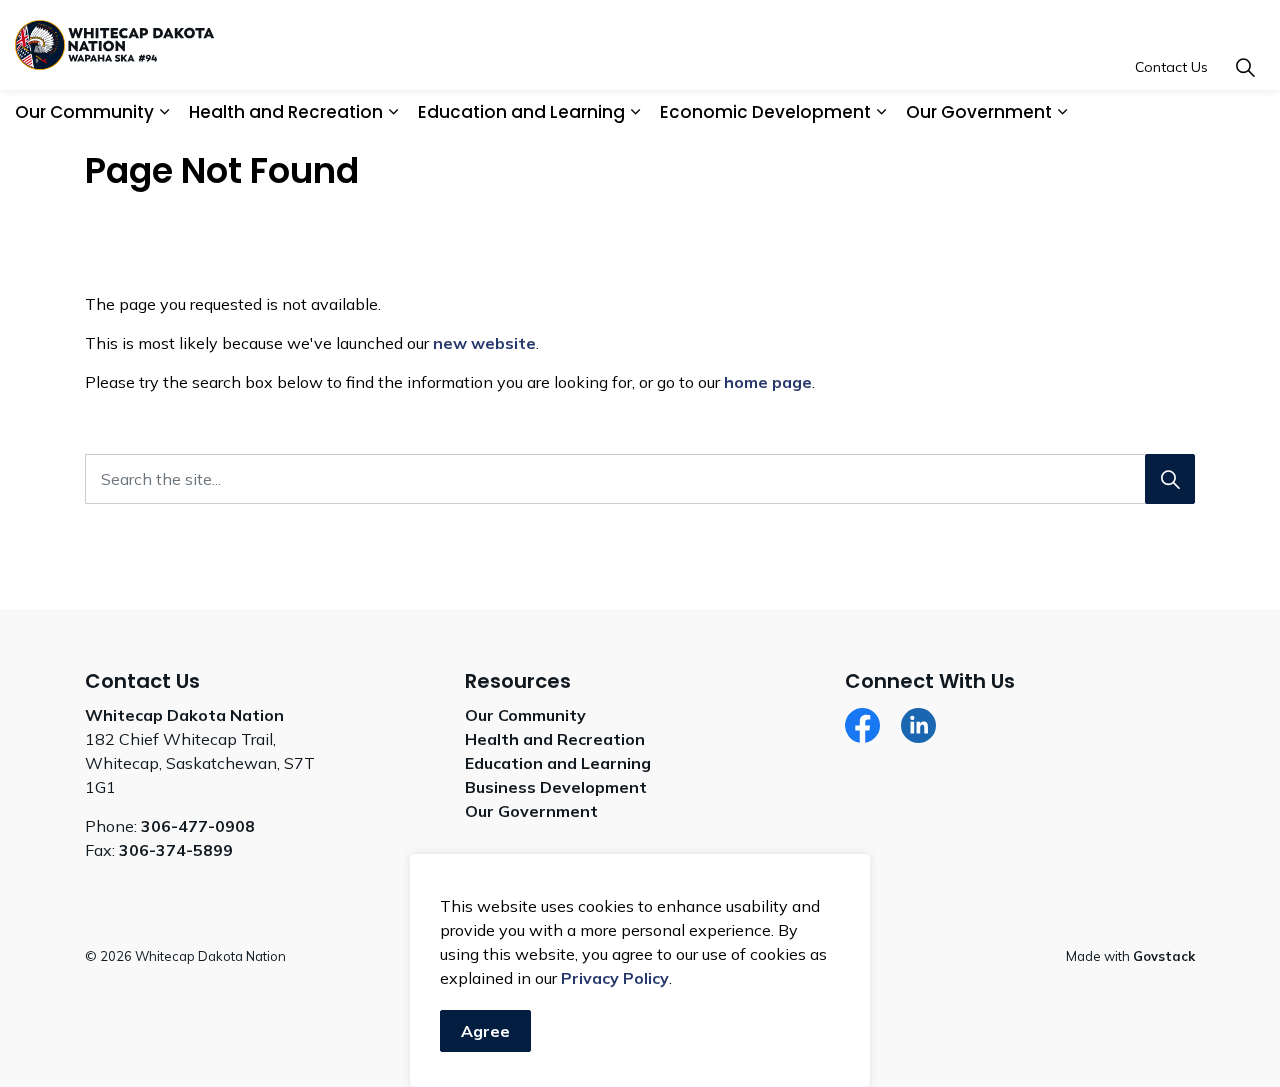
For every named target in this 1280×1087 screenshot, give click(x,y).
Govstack (1164, 956)
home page (768, 382)
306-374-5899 (176, 850)
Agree (485, 1031)
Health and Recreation (286, 112)
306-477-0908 (198, 826)
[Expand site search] (1245, 67)
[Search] (1170, 479)
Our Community (84, 112)
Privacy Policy (615, 978)
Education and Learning (521, 112)
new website (484, 343)
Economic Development (765, 112)
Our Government (979, 112)
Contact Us (1171, 67)
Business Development (556, 787)
